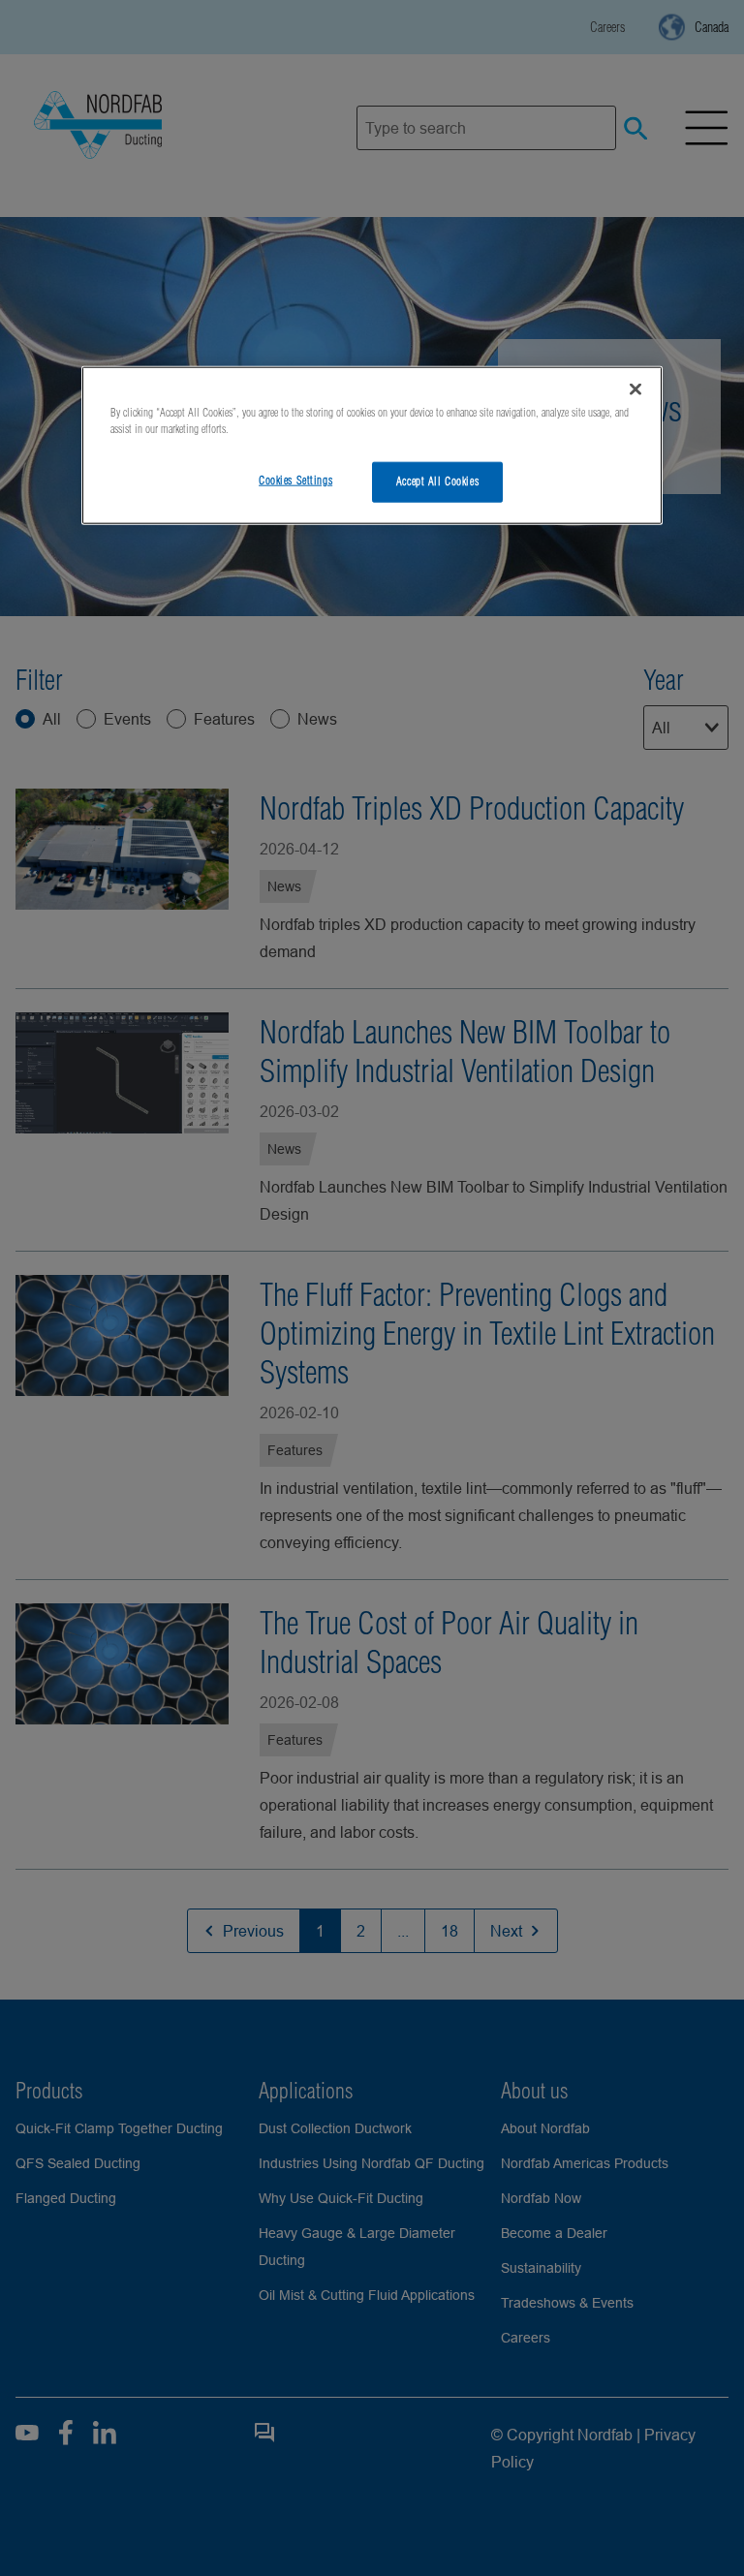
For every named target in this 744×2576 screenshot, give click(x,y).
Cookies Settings (295, 481)
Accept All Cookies (437, 481)
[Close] (635, 389)
